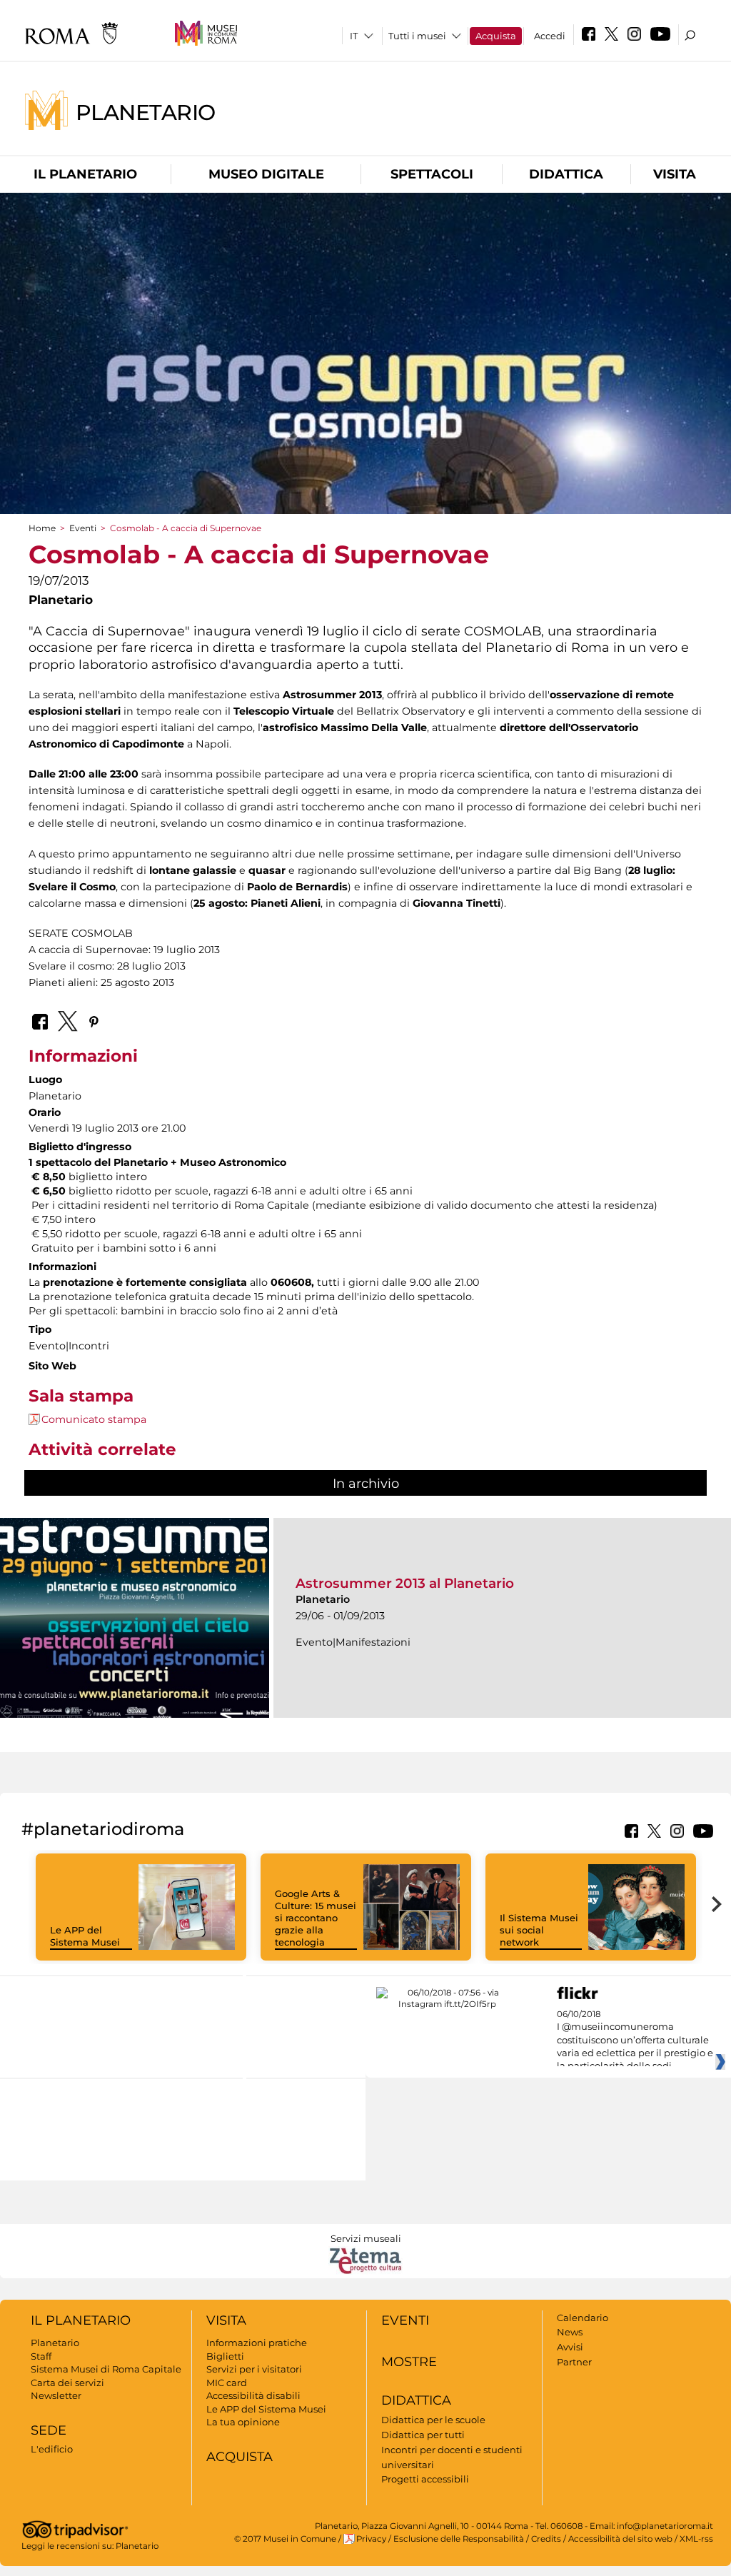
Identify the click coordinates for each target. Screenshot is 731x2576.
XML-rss (696, 2539)
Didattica (566, 174)
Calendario (583, 2318)
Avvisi (570, 2347)
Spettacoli (432, 174)
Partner (574, 2362)
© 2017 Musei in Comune (285, 2539)
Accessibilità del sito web (620, 2539)
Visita (675, 174)
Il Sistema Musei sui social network (539, 1930)
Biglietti (225, 2356)
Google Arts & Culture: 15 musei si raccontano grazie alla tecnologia (316, 1918)
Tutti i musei (417, 36)
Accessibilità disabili (253, 2395)
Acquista (496, 36)
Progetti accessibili (425, 2479)
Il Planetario (85, 174)
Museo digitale (266, 174)
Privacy (371, 2539)
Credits (546, 2539)
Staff (41, 2356)
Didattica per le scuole (433, 2420)
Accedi (550, 36)
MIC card (227, 2383)
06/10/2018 (635, 2041)
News (570, 2332)
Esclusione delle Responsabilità (459, 2539)
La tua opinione (243, 2422)
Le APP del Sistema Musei (85, 1936)
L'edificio (52, 2449)
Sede (49, 2430)
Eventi (83, 528)
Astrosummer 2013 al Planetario (405, 1583)
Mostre (409, 2362)
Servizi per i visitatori (254, 2369)
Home (42, 528)
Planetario (146, 112)
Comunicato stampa (94, 1419)
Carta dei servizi (67, 2383)
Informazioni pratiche (257, 2343)
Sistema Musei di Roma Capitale (106, 2369)
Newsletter (56, 2395)
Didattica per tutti (423, 2435)
